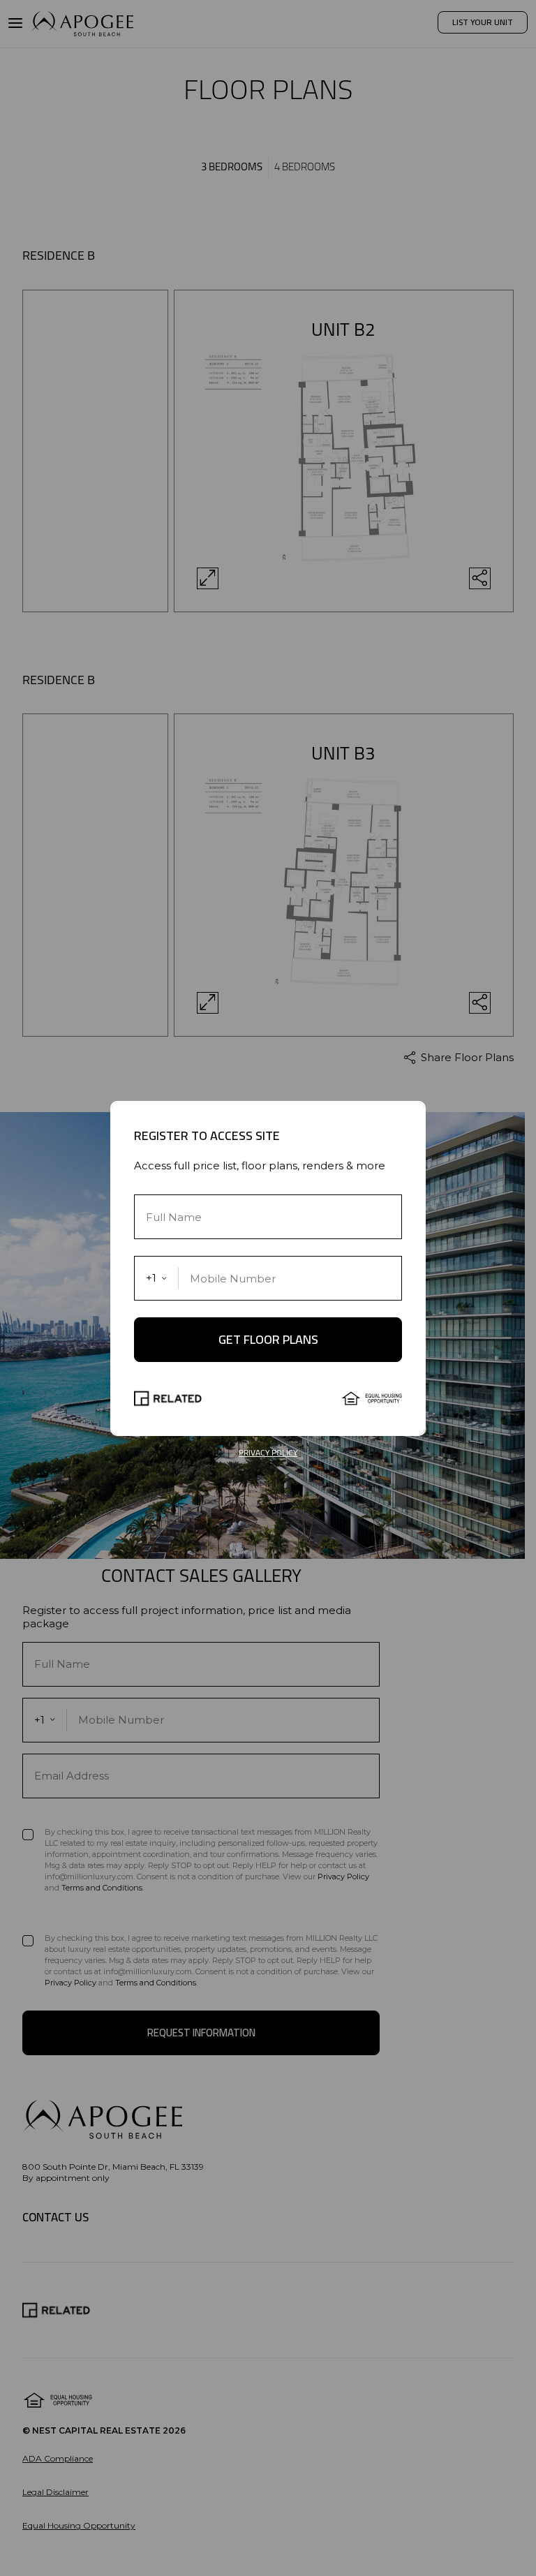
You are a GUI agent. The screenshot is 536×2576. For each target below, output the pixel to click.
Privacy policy (268, 1453)
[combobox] (157, 1278)
